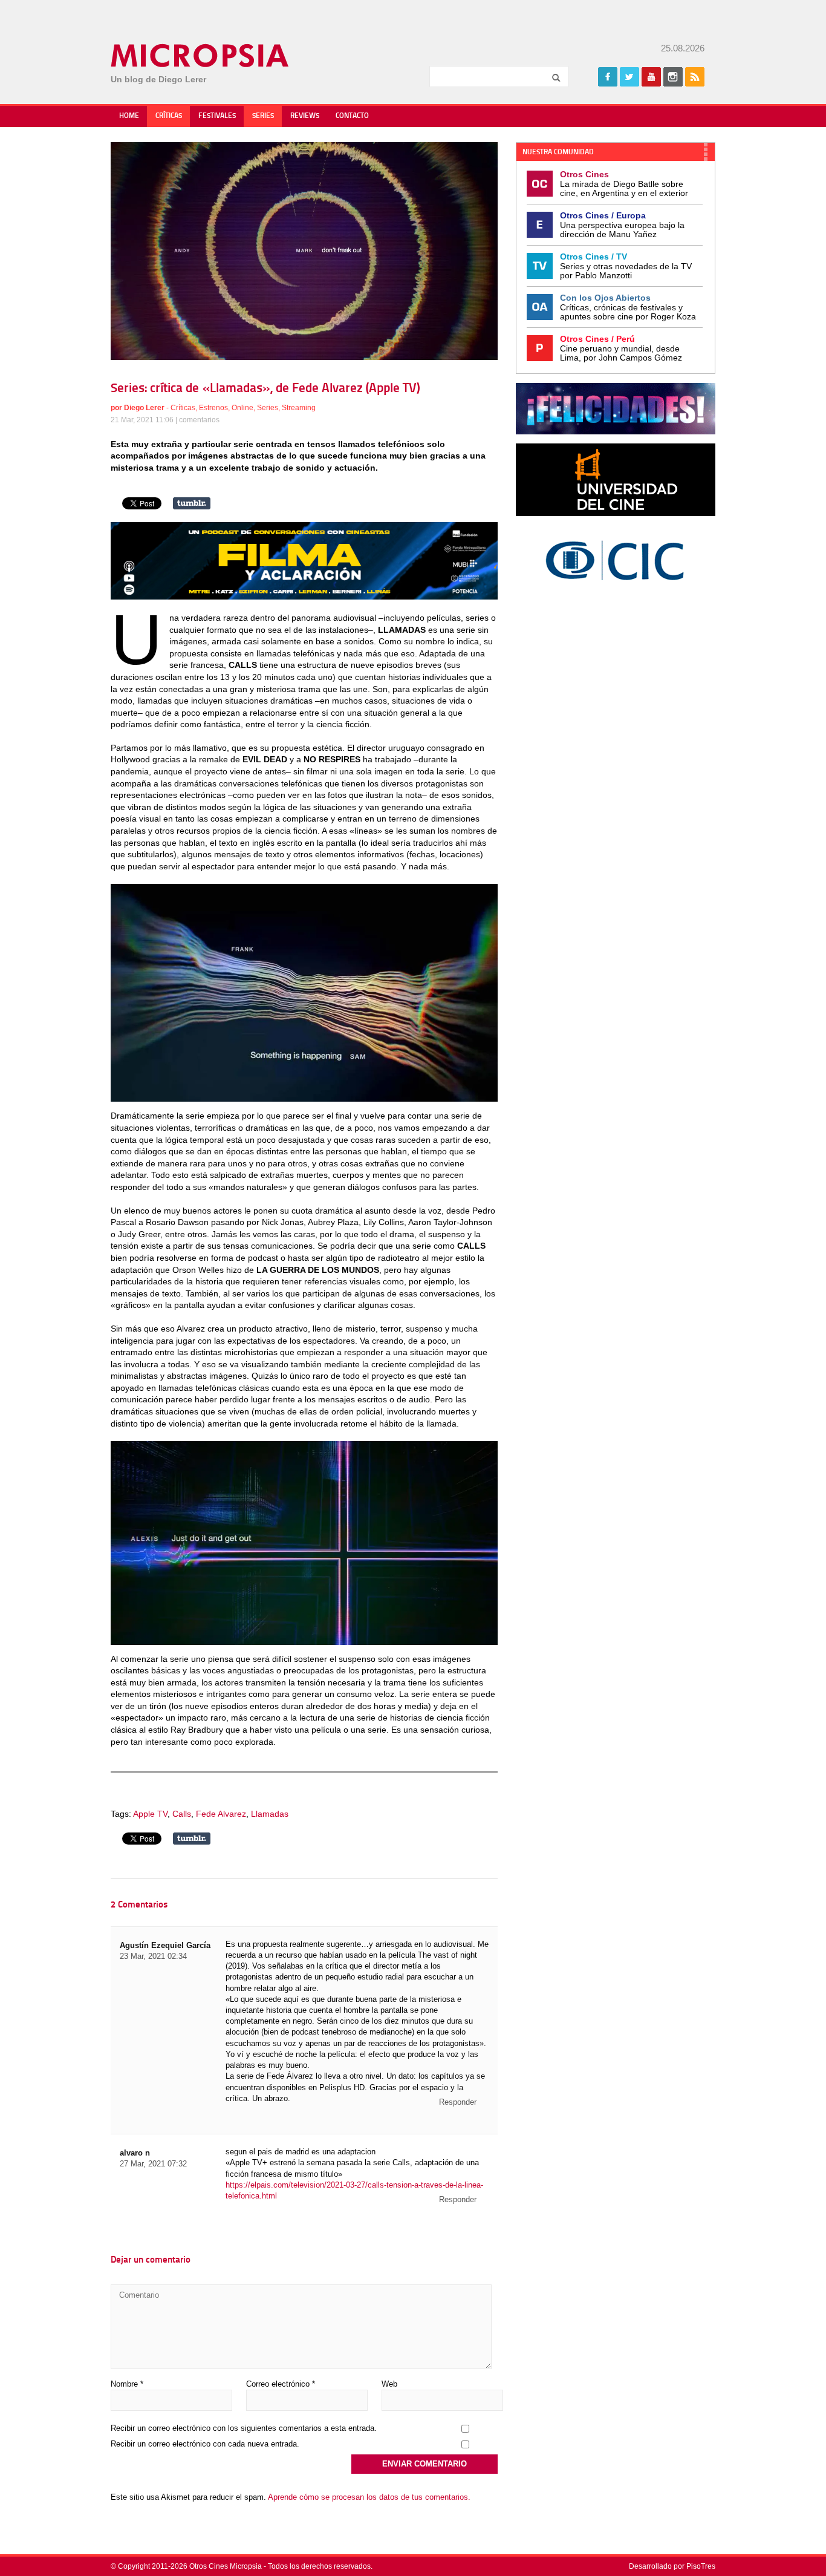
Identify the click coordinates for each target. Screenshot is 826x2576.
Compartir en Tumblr (192, 503)
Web (389, 2384)
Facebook (608, 77)
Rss (695, 77)
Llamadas (270, 1814)
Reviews (305, 116)
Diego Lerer (144, 408)
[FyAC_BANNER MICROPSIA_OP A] (304, 597)
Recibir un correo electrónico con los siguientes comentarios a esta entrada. (244, 2428)
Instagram (673, 77)
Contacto (352, 116)
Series (263, 116)
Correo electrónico (281, 2384)
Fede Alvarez (221, 1814)
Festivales (217, 116)
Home (129, 116)
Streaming (299, 408)
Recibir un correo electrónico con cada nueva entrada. (205, 2444)
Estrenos (213, 408)
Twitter (629, 77)
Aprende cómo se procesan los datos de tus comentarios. (369, 2497)
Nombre (127, 2384)
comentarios (199, 420)
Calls (182, 1814)
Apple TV (150, 1814)
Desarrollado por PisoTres (672, 2566)
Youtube (651, 77)
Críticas (169, 116)
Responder (458, 2102)
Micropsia (200, 56)
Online (242, 408)
